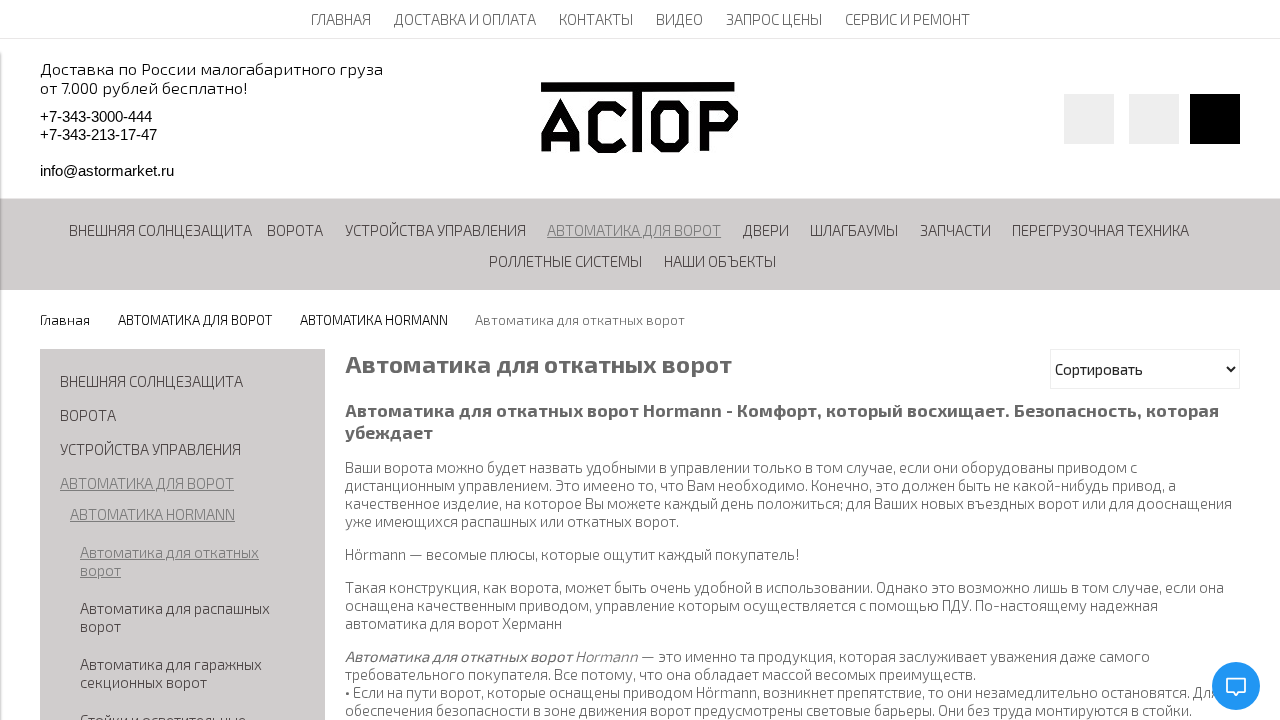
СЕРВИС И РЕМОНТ (907, 19)
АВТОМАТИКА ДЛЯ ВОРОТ (195, 320)
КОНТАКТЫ (596, 19)
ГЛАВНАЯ (341, 19)
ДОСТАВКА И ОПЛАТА (465, 19)
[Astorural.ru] (639, 147)
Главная (65, 320)
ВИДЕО (679, 19)
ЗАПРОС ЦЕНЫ (774, 19)
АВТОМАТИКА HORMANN (374, 320)
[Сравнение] (1154, 119)
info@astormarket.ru (107, 170)
